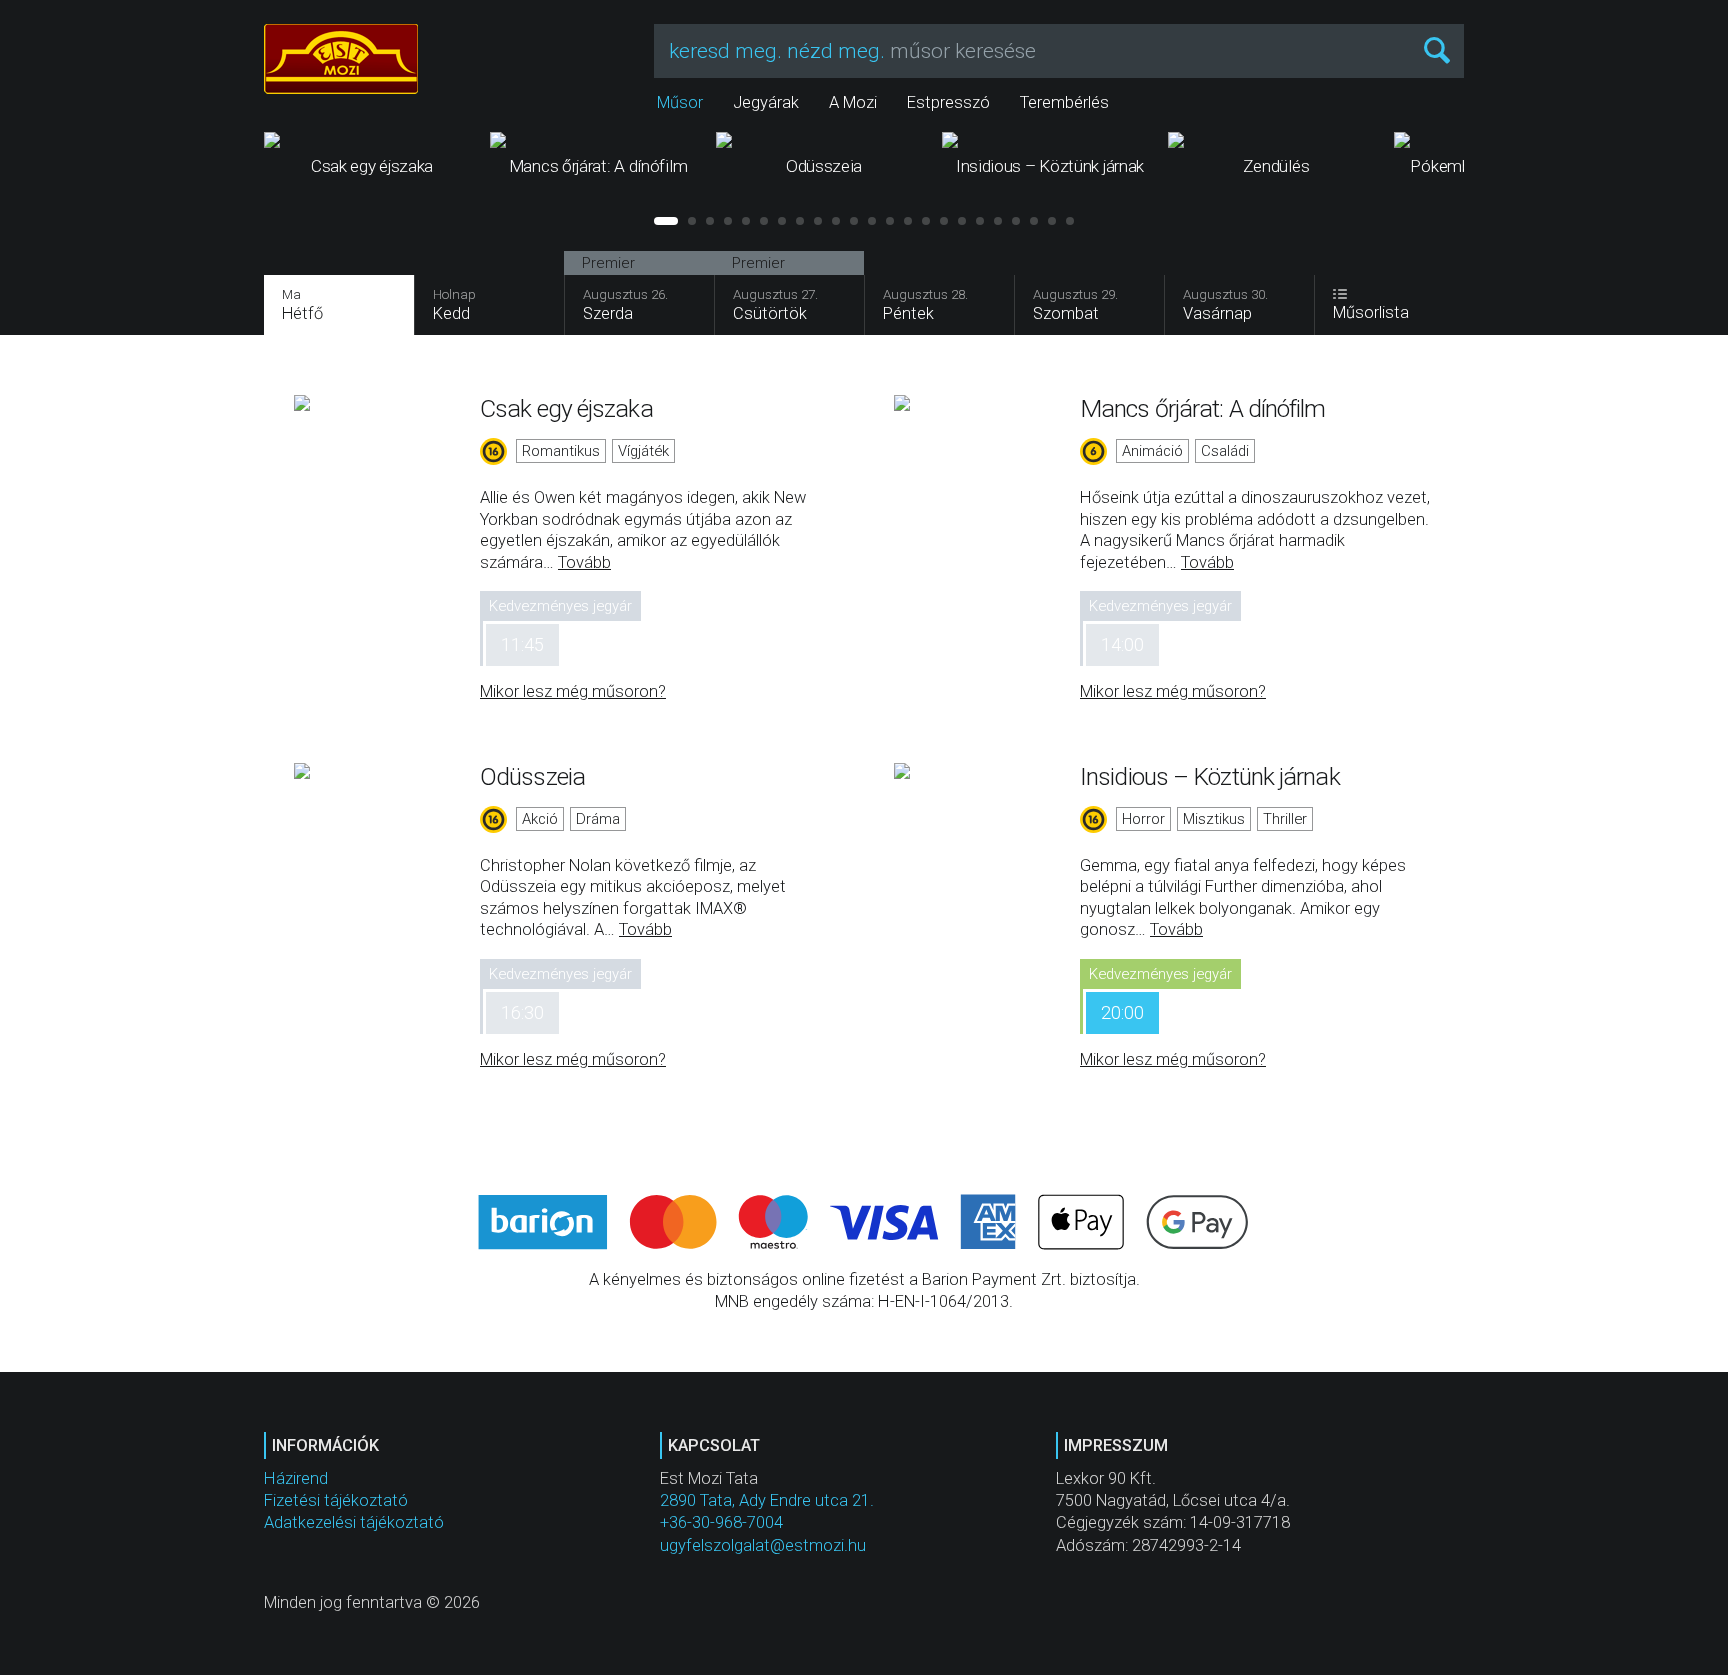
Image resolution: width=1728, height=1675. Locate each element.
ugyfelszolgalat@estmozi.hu (763, 1545)
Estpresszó (948, 102)
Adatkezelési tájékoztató (354, 1522)
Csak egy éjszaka (566, 408)
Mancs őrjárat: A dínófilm (1203, 408)
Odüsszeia (532, 776)
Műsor (680, 102)
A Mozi (853, 102)
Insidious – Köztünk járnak (1210, 776)
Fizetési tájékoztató (336, 1500)
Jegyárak (766, 102)
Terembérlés (1064, 102)
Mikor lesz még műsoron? (573, 691)
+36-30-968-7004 (721, 1522)
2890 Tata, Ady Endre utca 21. (767, 1500)
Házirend (296, 1478)
